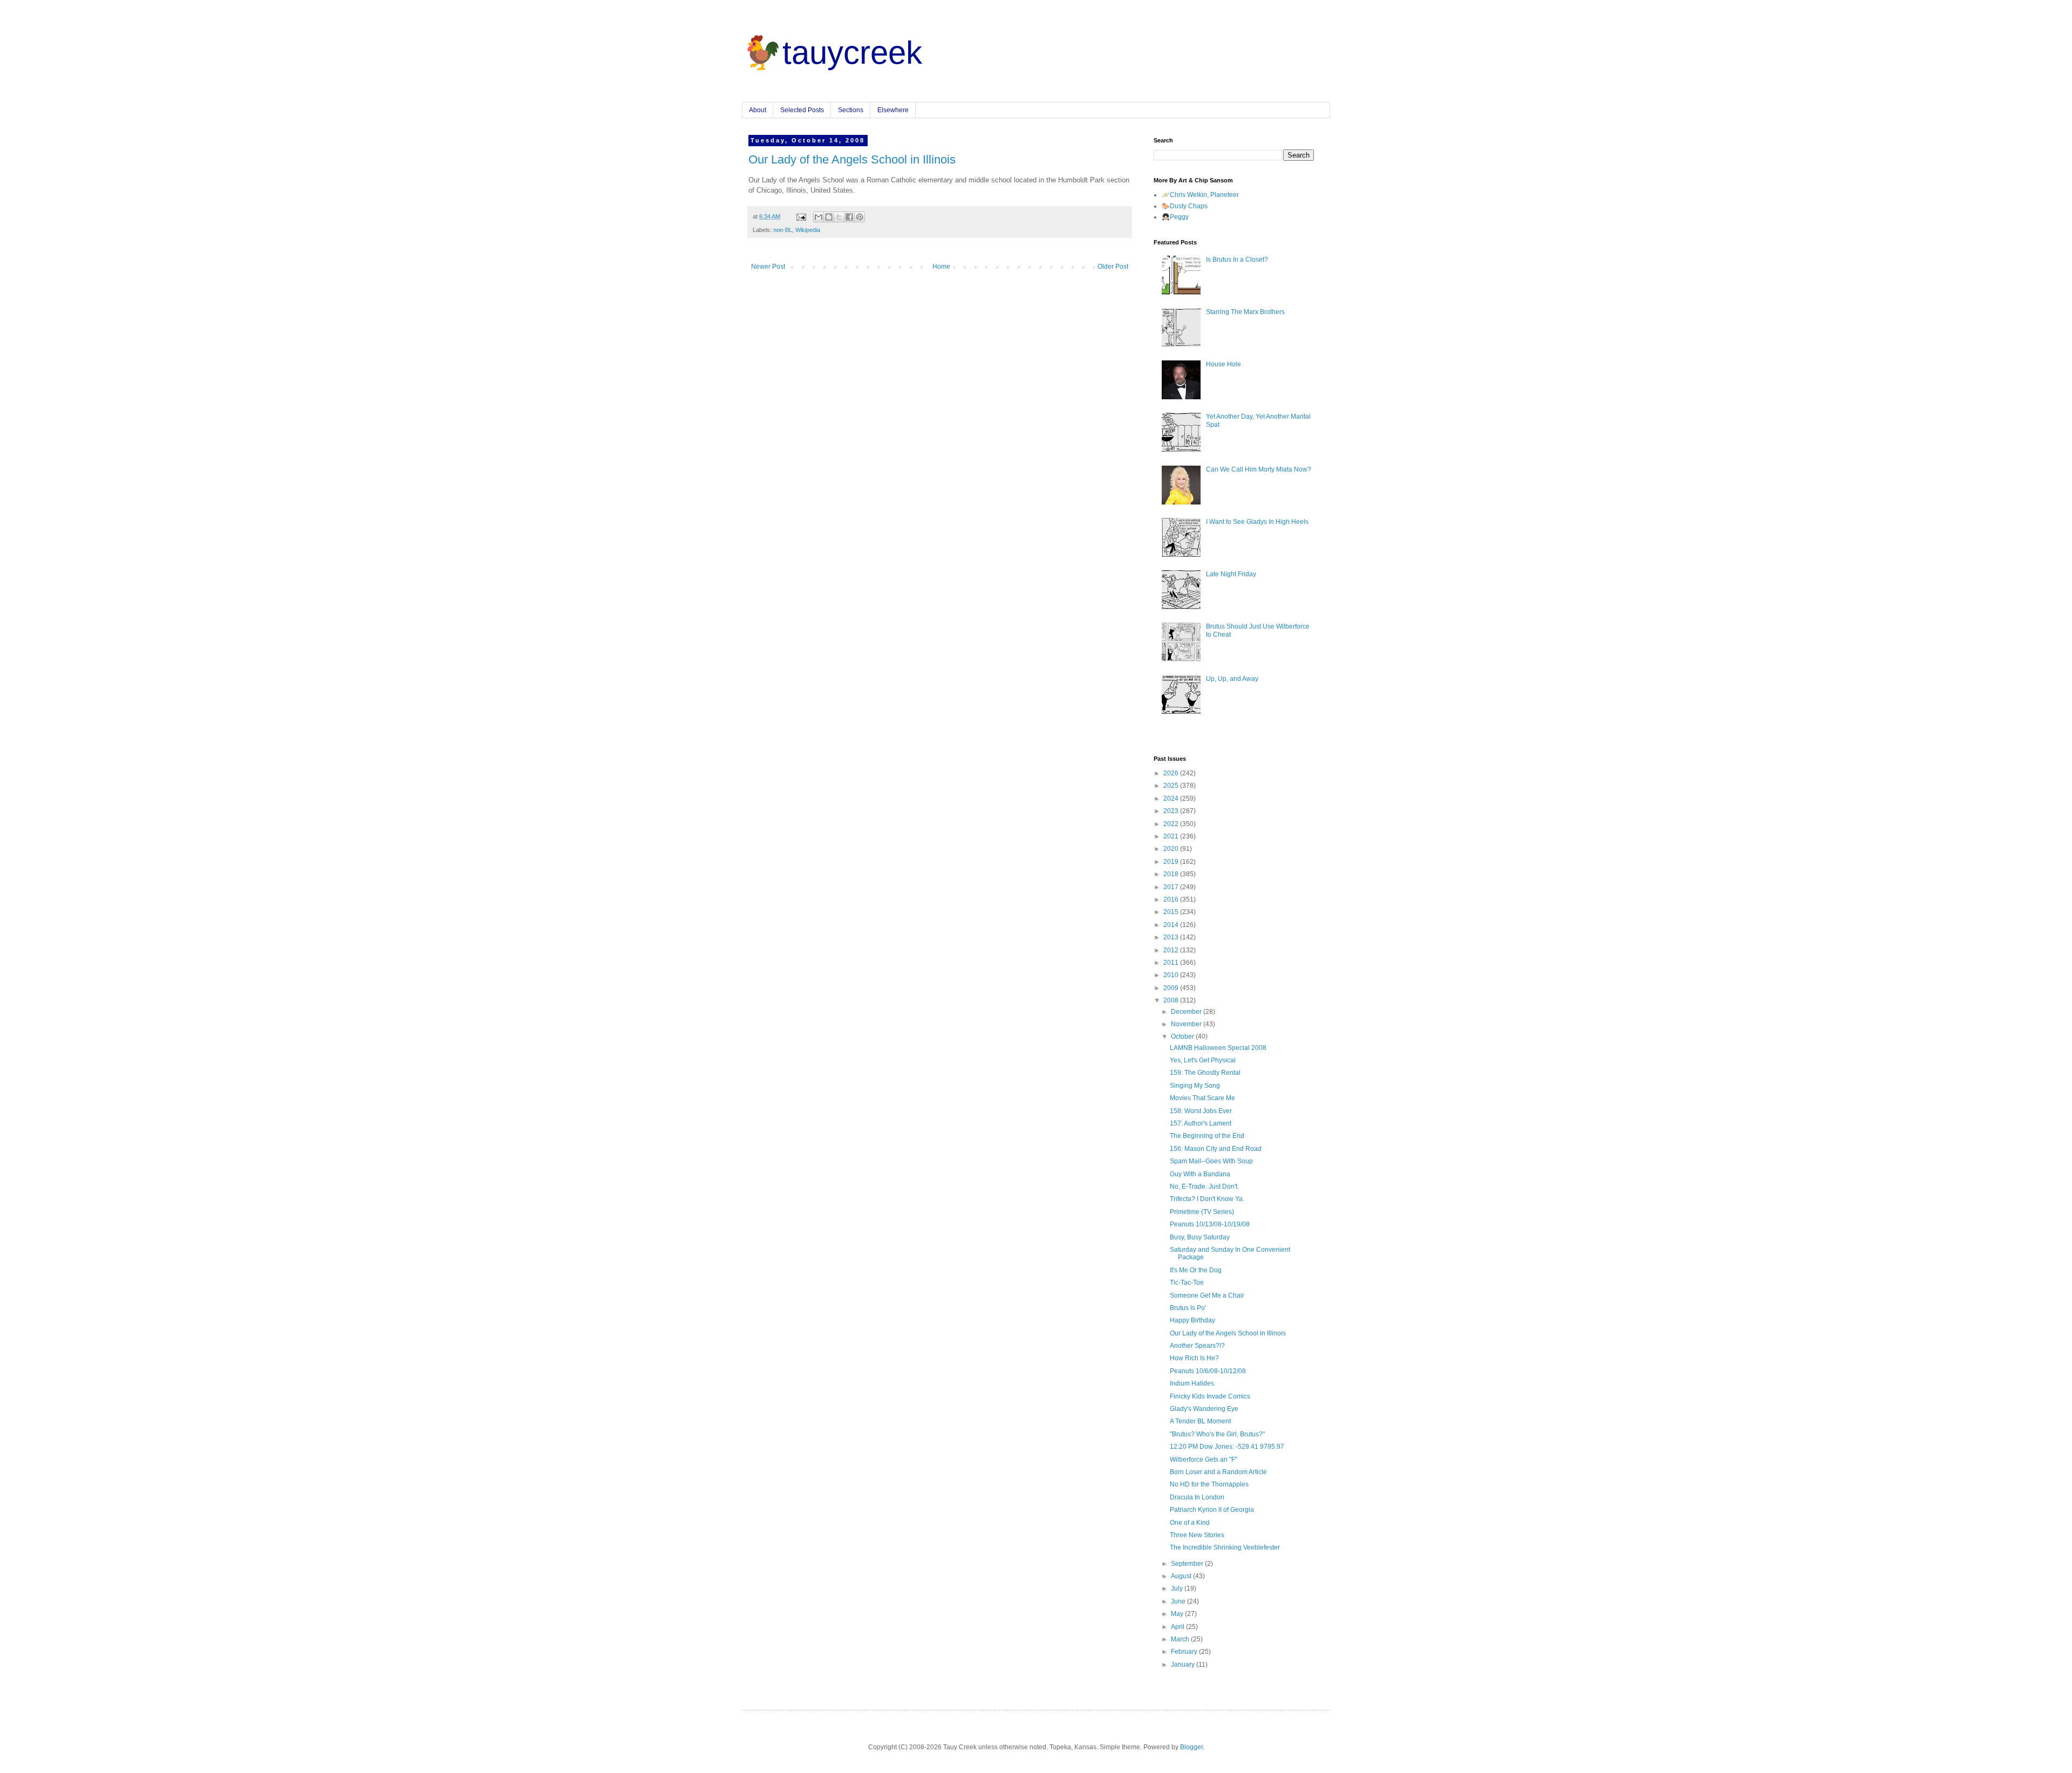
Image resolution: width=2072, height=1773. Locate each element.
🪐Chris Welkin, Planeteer (1200, 195)
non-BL (783, 230)
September (1188, 1564)
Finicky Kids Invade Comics (1210, 1396)
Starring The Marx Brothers (1245, 312)
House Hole (1224, 364)
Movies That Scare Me (1202, 1098)
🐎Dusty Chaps (1185, 206)
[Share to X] (839, 217)
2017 (1172, 887)
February (1185, 1652)
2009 (1172, 988)
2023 (1172, 811)
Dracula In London (1197, 1497)
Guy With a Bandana (1200, 1174)
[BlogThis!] (829, 217)
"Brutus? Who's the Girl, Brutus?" (1217, 1434)
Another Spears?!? (1197, 1346)
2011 (1172, 963)
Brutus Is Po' (1188, 1308)
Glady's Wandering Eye (1204, 1409)
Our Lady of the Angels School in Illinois (852, 159)
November (1187, 1024)
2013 (1172, 937)
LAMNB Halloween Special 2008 (1218, 1048)
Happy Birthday (1192, 1320)
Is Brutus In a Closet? (1237, 260)
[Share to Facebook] (849, 217)
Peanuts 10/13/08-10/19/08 (1210, 1224)
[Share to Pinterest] (860, 217)
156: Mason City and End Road (1216, 1149)
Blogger (1191, 1747)
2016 (1172, 899)
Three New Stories (1197, 1535)
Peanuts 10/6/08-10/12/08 (1208, 1371)
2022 (1172, 824)
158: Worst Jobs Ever (1201, 1111)
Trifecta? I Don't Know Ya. (1207, 1199)
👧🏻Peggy (1175, 217)
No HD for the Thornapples (1209, 1484)
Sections (851, 110)
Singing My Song (1195, 1086)
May (1178, 1614)
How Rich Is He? (1194, 1358)
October (1183, 1036)
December (1187, 1012)
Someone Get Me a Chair (1207, 1295)
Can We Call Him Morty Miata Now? (1259, 469)
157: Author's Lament (1201, 1123)
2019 (1172, 862)
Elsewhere (893, 110)
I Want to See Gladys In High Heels (1257, 522)
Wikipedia (808, 230)
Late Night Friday (1231, 574)
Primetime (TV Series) (1202, 1212)
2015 (1172, 912)
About (758, 110)
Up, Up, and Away (1232, 679)
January (1184, 1665)
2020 (1172, 849)
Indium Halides (1192, 1383)
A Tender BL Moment (1200, 1421)
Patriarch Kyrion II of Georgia (1212, 1510)
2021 (1172, 836)
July (1178, 1588)
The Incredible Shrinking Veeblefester (1225, 1547)
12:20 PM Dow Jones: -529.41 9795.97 (1227, 1447)
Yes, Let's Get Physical (1203, 1060)
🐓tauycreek (832, 53)
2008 (1172, 1000)
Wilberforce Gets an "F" (1204, 1460)
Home (941, 267)
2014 (1172, 925)
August (1182, 1576)
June (1179, 1601)
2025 (1172, 786)
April (1178, 1627)
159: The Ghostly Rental (1205, 1073)
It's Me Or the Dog (1196, 1270)
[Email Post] (801, 216)
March (1181, 1639)
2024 (1172, 799)
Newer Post (768, 267)
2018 (1172, 874)
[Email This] (819, 217)
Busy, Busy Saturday (1200, 1237)
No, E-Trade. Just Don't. (1204, 1186)
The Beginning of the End (1207, 1136)
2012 (1172, 950)
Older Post (1113, 267)
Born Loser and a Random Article (1218, 1472)
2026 (1172, 773)
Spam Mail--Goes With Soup (1211, 1161)
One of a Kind (1190, 1523)
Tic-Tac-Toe (1187, 1283)
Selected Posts (802, 110)
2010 (1172, 975)
